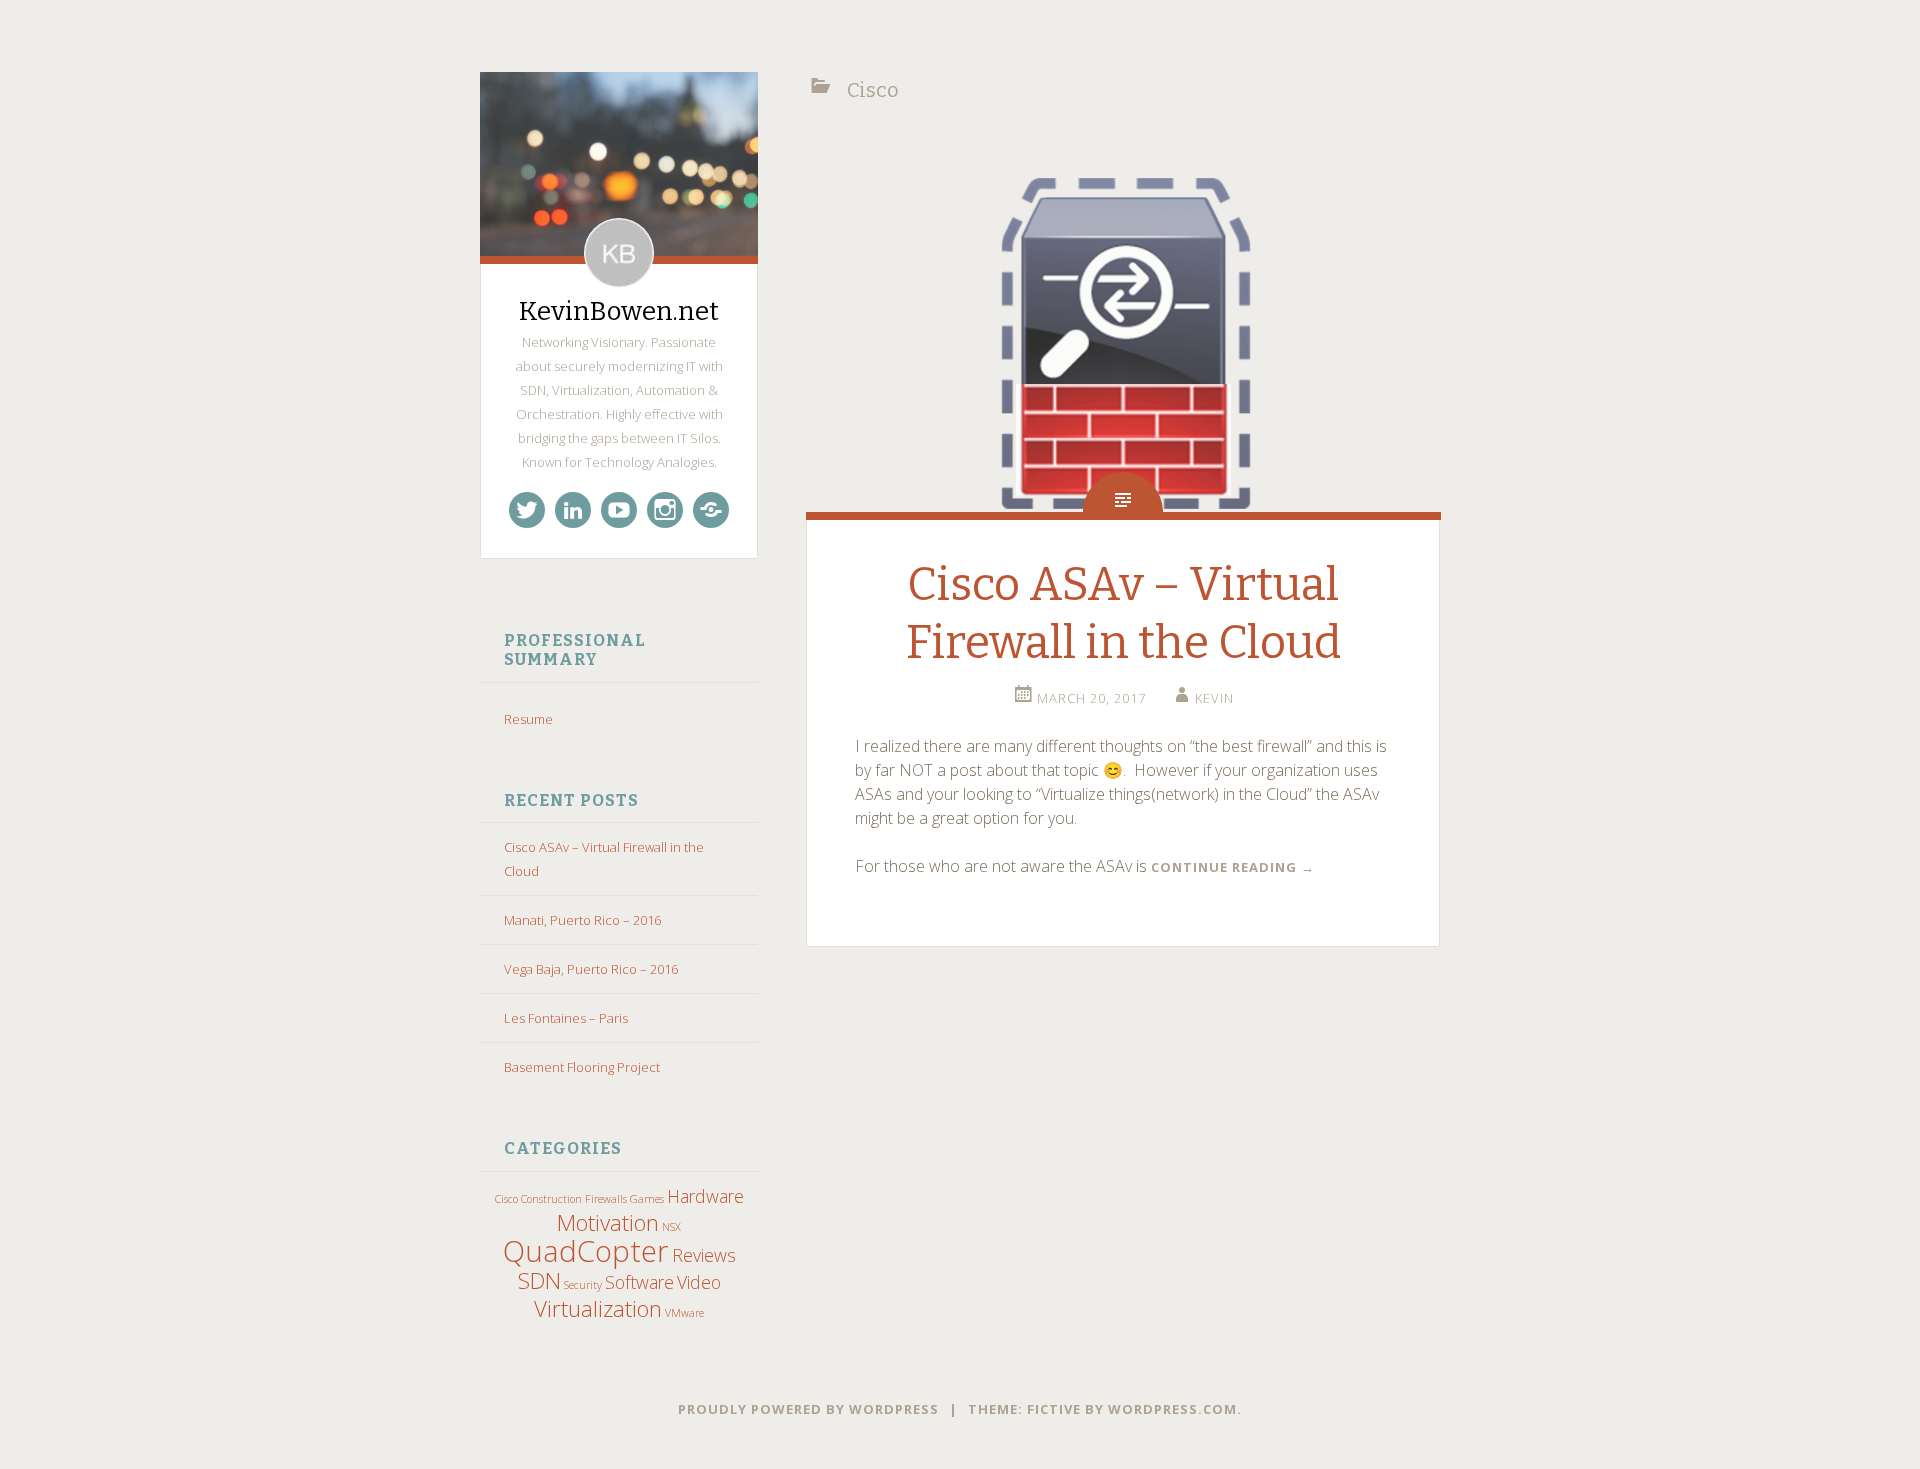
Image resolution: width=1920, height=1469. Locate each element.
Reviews (704, 1255)
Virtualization (598, 1308)
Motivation (608, 1222)
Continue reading (1233, 867)
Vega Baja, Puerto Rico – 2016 (591, 969)
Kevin (1214, 698)
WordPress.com (1172, 1409)
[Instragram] (665, 510)
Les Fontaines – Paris (566, 1018)
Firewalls (606, 1199)
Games (647, 1199)
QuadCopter (586, 1251)
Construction (551, 1199)
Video (699, 1282)
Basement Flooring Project (582, 1067)
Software (639, 1282)
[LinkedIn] (573, 510)
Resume (528, 719)
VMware (684, 1313)
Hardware (705, 1196)
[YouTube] (619, 510)
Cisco (506, 1199)
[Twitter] (527, 510)
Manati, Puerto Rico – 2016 (582, 920)
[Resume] (711, 510)
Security (583, 1285)
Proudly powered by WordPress (808, 1409)
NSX (671, 1227)
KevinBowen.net (619, 311)
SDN (539, 1280)
